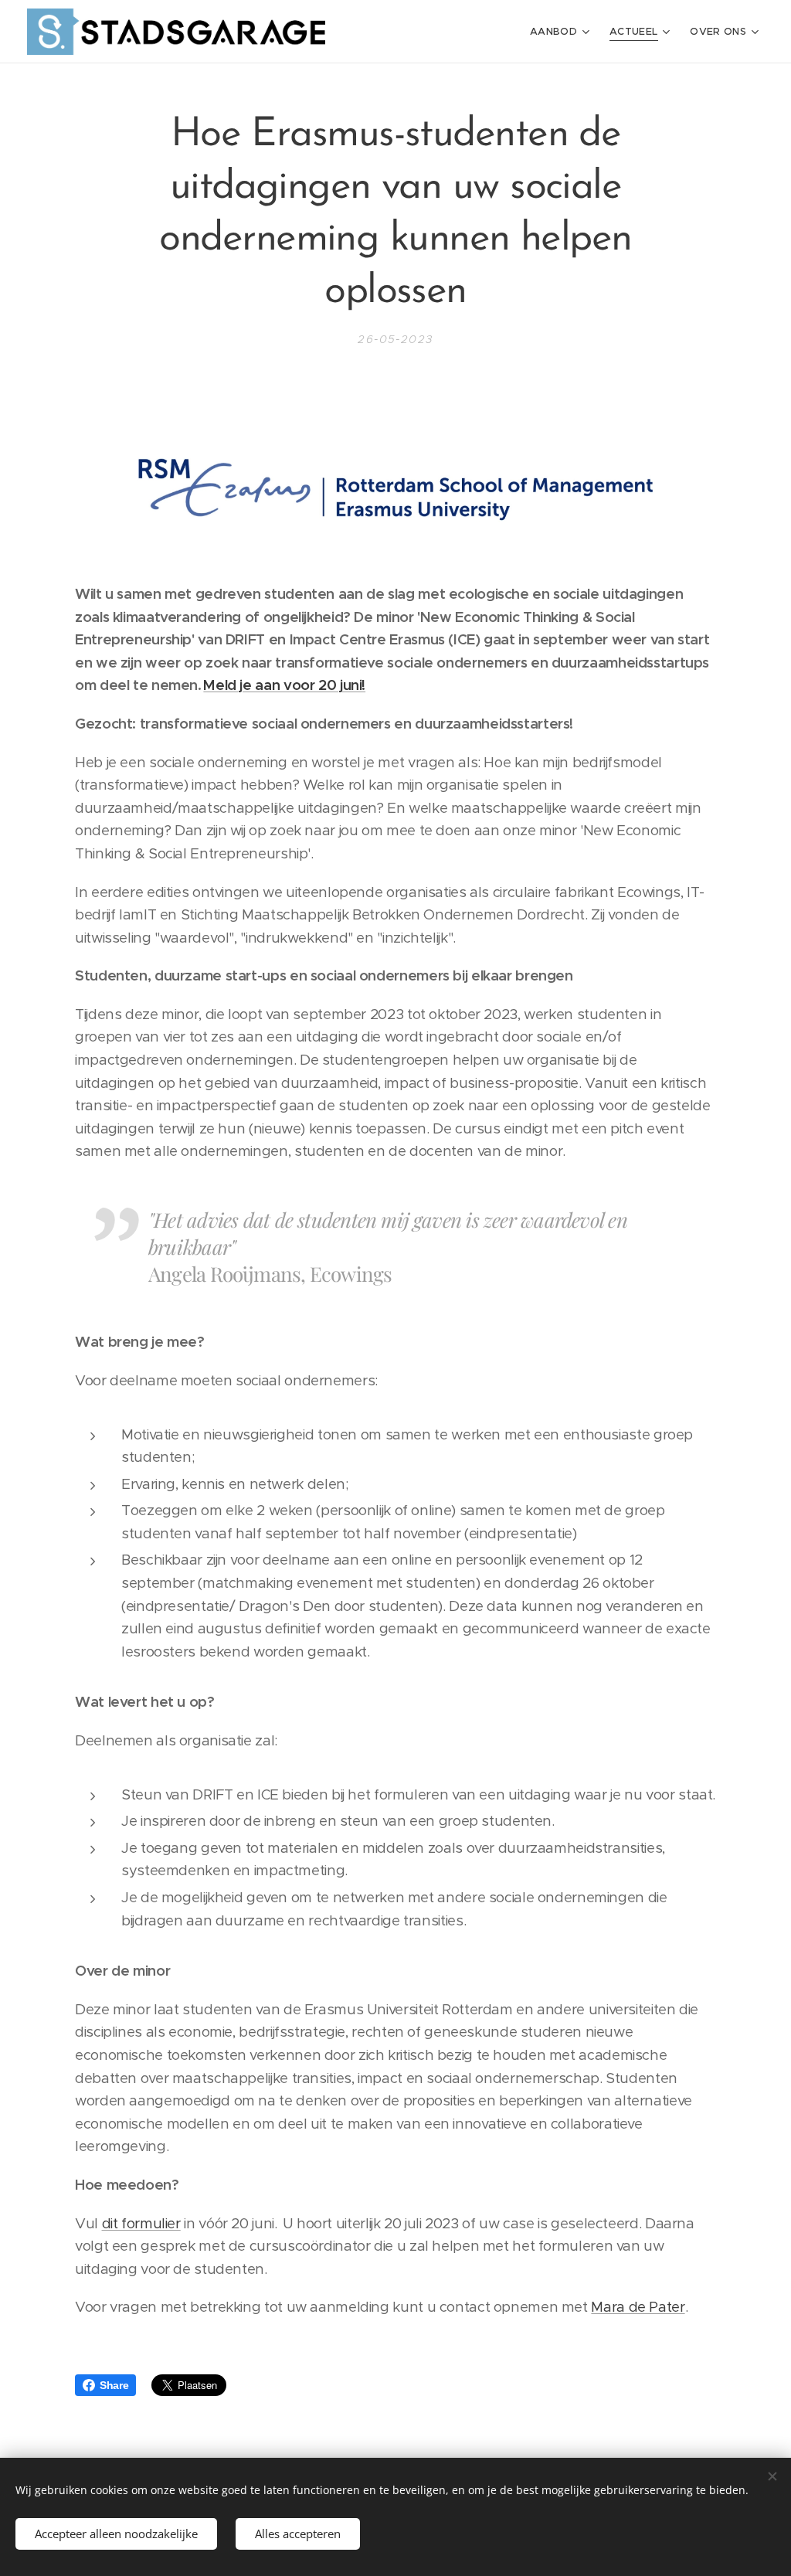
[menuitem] (562, 32)
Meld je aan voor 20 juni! (284, 685)
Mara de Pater (638, 2307)
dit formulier (141, 2223)
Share (114, 2385)
